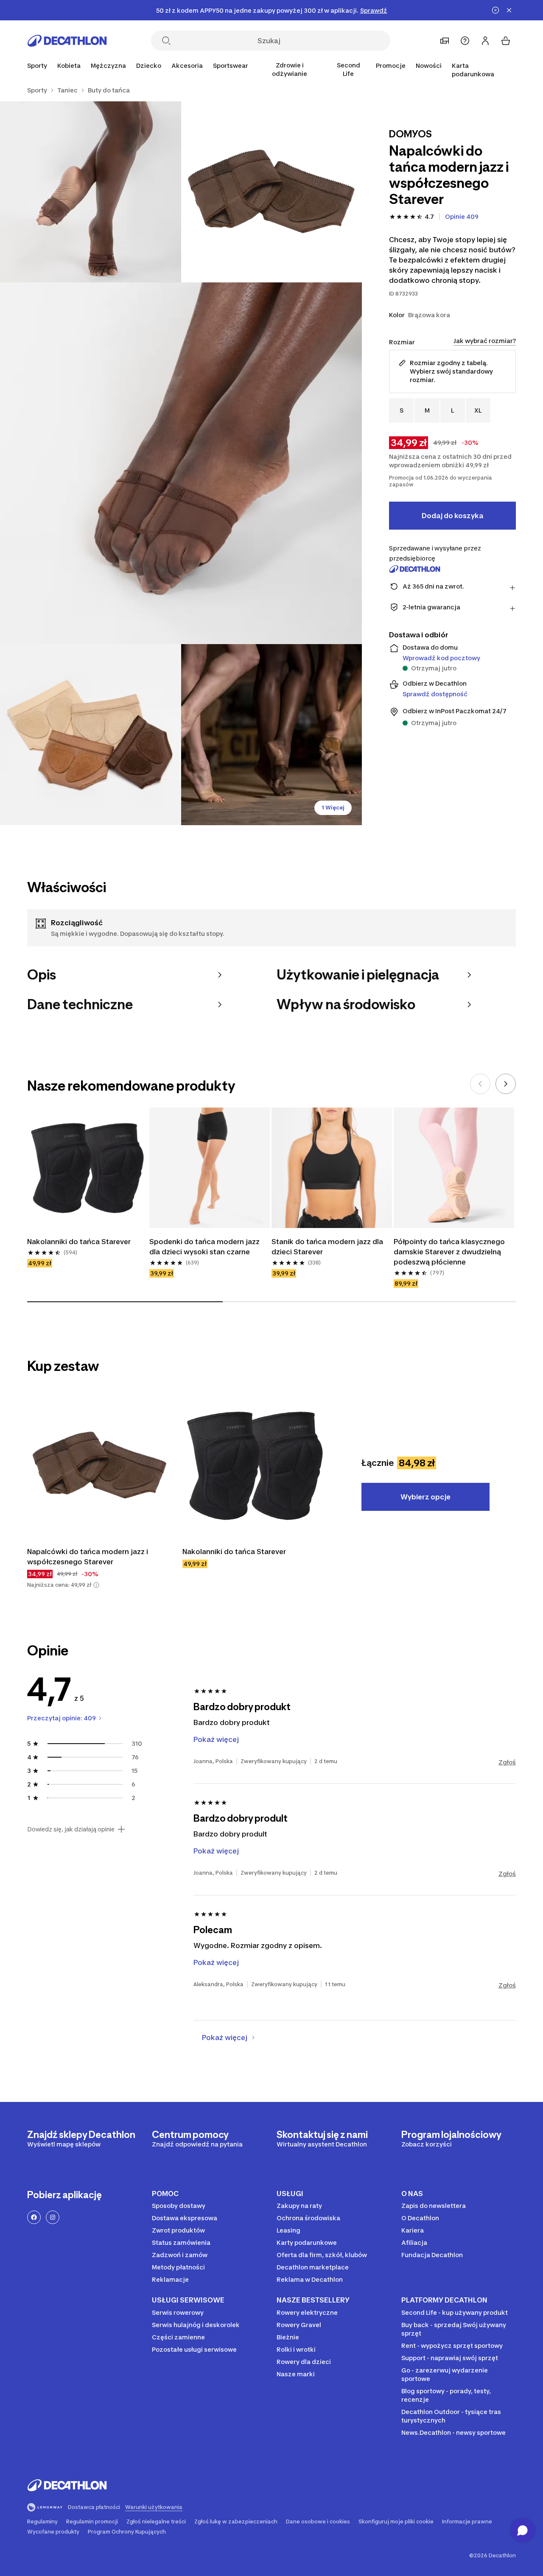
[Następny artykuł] (506, 1084)
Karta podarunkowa (473, 70)
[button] (96, 1585)
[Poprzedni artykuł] (480, 1084)
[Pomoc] (465, 41)
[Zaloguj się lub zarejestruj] (485, 41)
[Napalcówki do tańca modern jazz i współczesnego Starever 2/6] (91, 192)
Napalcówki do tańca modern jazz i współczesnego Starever (88, 1557)
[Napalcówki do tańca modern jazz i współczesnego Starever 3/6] (181, 463)
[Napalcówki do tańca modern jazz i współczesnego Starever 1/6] (272, 192)
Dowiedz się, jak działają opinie (71, 1829)
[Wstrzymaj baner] (495, 10)
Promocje (391, 66)
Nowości (429, 66)
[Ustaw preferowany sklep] (445, 41)
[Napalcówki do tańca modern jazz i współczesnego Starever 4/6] (91, 735)
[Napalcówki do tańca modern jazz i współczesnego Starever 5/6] (272, 735)
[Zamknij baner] (509, 10)
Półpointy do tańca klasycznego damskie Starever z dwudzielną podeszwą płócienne (449, 1252)
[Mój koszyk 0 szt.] (506, 41)
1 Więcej (333, 808)
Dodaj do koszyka (452, 516)
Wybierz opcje (425, 1497)
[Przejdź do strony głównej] (67, 41)
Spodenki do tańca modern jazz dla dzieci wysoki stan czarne (204, 1247)
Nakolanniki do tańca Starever (79, 1242)
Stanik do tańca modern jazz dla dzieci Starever (327, 1247)
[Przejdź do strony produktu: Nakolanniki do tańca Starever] (255, 1465)
